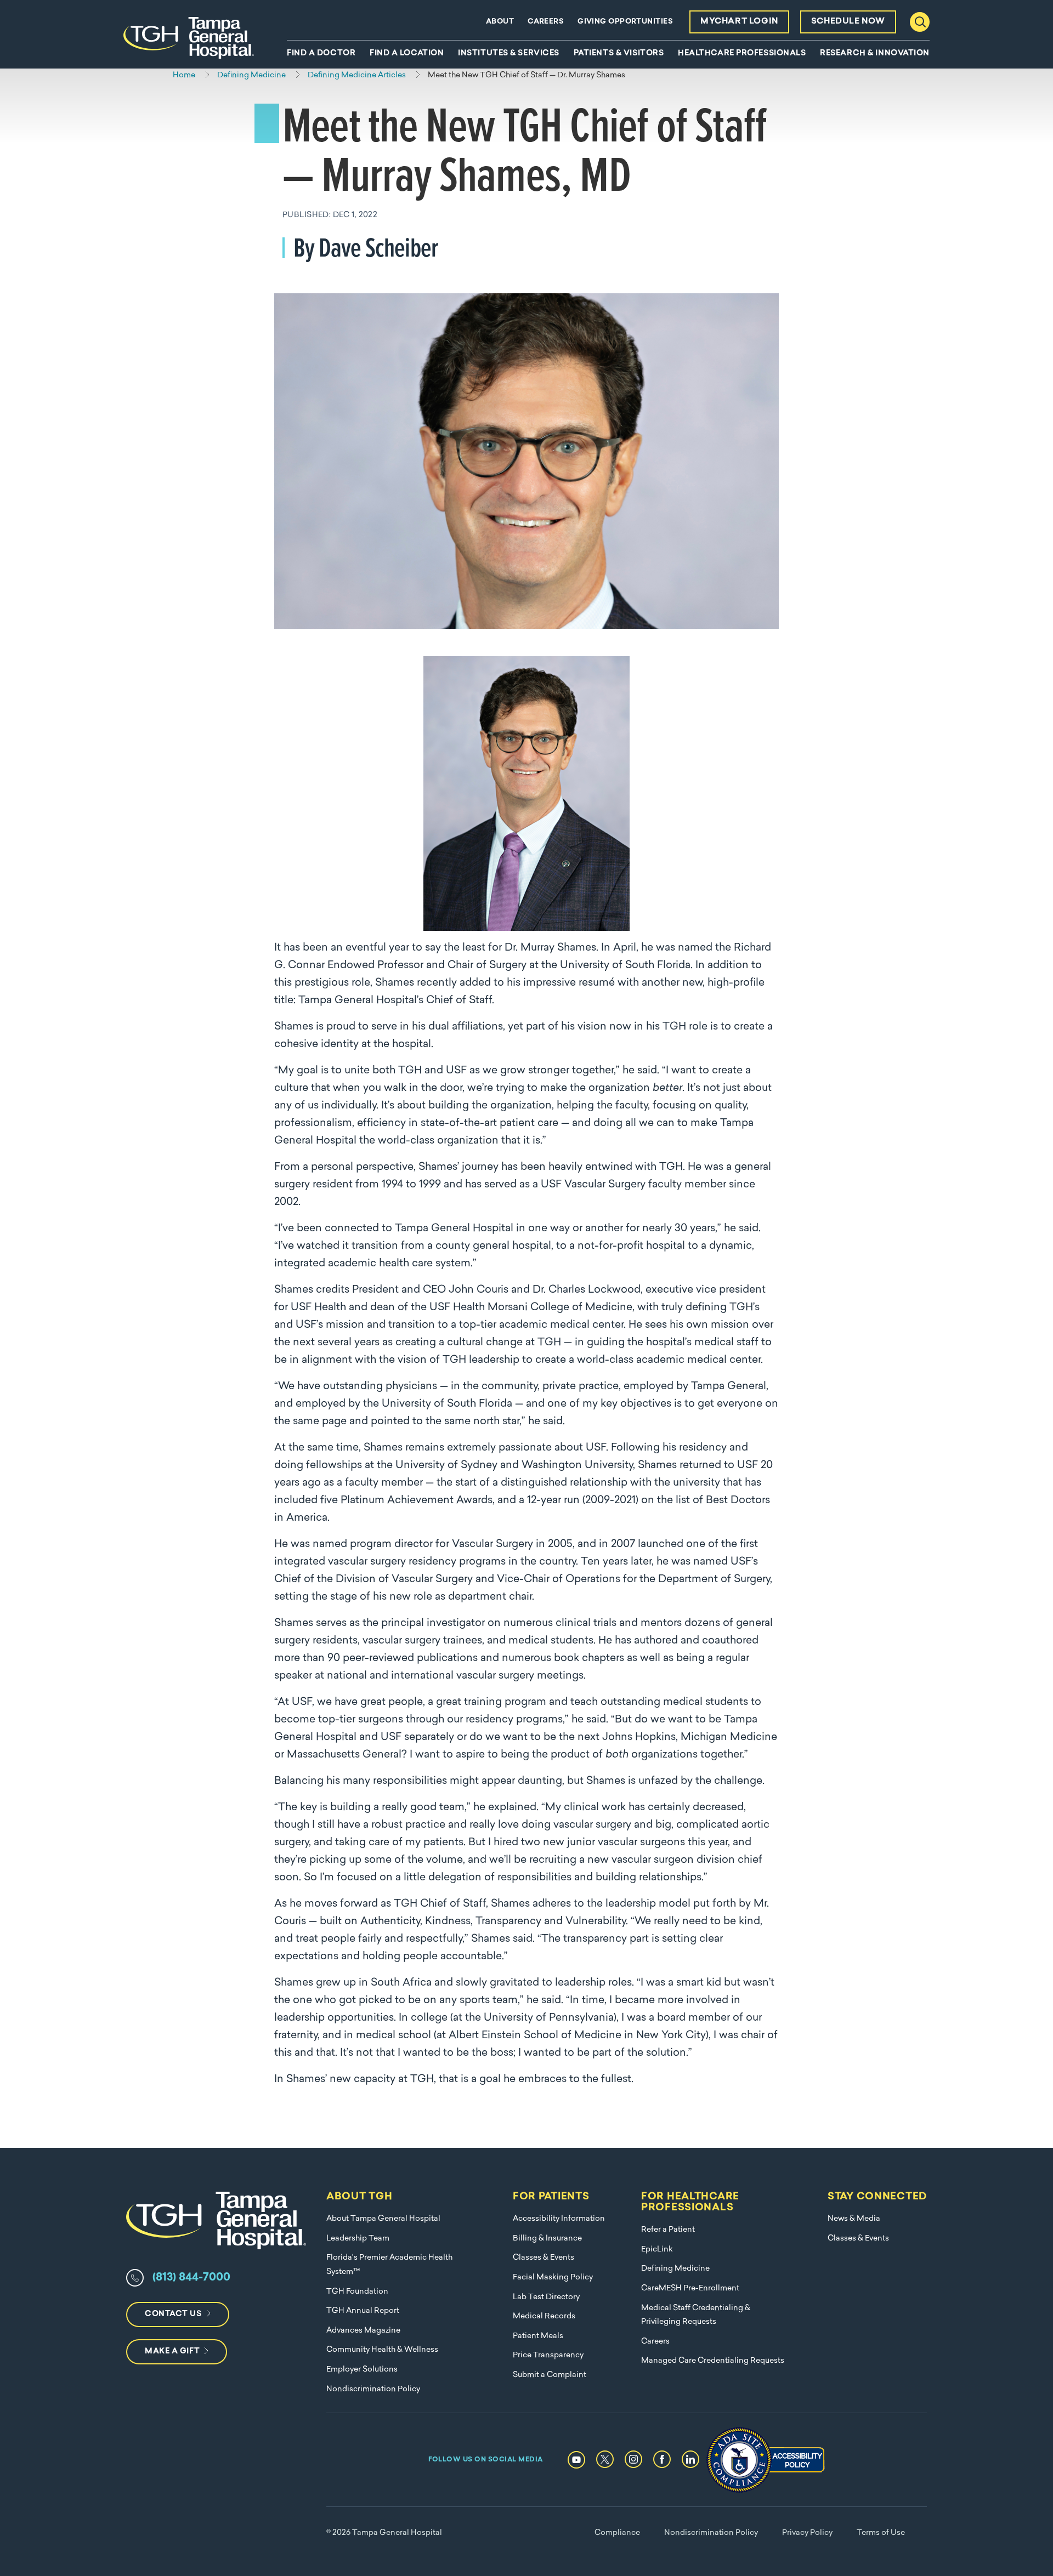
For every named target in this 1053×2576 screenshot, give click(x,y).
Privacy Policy (807, 2533)
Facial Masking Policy (553, 2278)
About (500, 22)
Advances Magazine (363, 2331)
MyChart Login (739, 22)
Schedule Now (848, 22)
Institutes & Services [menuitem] (509, 54)
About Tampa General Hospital (383, 2219)
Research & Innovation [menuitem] (875, 54)
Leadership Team (358, 2239)
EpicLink (657, 2250)
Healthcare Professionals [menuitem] (742, 54)
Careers (546, 22)
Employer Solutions (362, 2370)
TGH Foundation (357, 2292)
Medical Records (544, 2316)
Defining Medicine (675, 2269)
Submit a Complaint (550, 2375)
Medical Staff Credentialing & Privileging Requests (696, 2315)
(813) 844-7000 (191, 2278)
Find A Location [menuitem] (407, 54)
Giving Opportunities (625, 22)
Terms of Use (881, 2533)
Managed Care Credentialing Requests (713, 2361)
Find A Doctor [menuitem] (321, 54)
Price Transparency (548, 2355)
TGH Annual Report (363, 2311)
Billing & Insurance (547, 2239)
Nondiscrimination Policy (373, 2389)
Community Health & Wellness (382, 2350)
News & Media (854, 2219)
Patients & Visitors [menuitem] (619, 54)
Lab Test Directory (546, 2297)
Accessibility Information (559, 2219)
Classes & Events (544, 2258)
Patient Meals (538, 2336)
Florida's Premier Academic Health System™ (389, 2265)
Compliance (617, 2533)
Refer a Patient (668, 2230)
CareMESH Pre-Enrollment (690, 2288)
